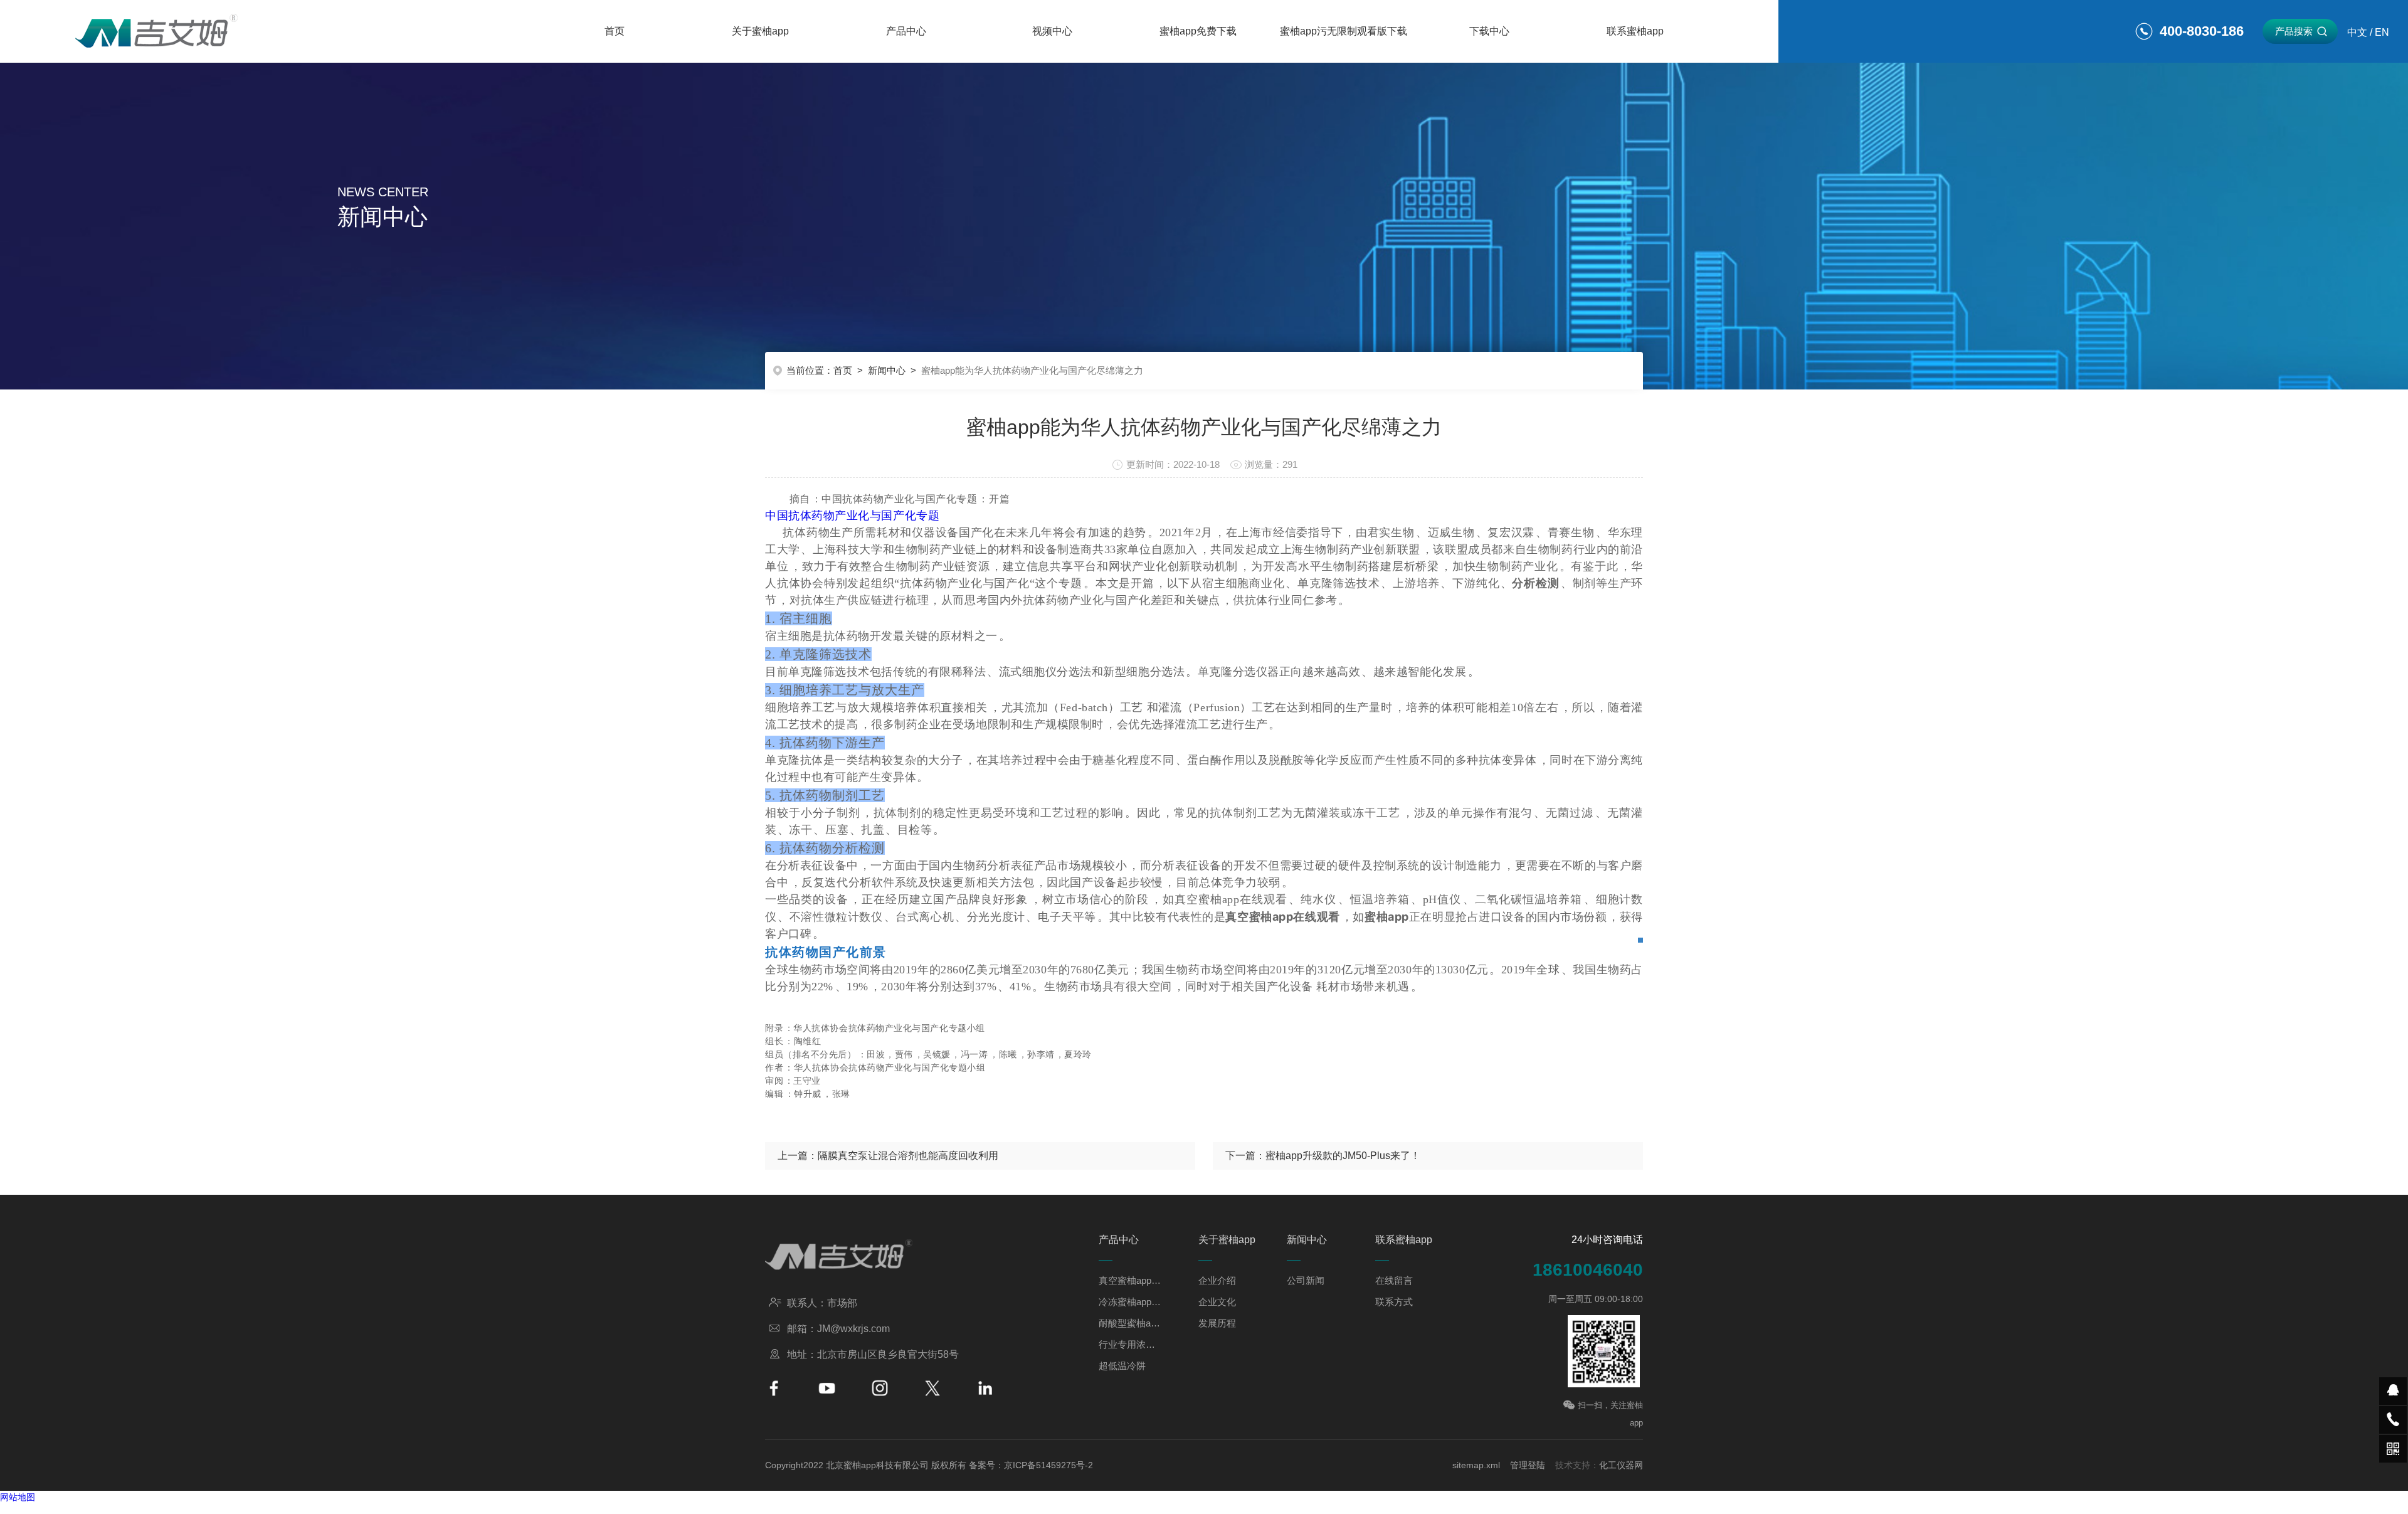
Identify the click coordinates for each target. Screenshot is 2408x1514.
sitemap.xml (1476, 1465)
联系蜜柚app (1635, 31)
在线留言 (1394, 1280)
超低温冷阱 (1122, 1366)
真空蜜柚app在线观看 (1130, 1280)
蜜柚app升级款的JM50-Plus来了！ (1343, 1156)
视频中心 (1052, 31)
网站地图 (18, 1497)
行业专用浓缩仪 (1130, 1344)
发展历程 (1217, 1323)
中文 (2357, 32)
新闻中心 (887, 370)
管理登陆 (1528, 1465)
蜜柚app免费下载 (1198, 31)
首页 (615, 31)
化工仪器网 (1621, 1465)
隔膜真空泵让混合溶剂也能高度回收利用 (908, 1156)
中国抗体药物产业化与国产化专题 (852, 516)
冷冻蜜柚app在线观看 (1130, 1302)
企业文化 (1217, 1302)
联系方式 (1394, 1302)
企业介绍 (1217, 1280)
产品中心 (906, 31)
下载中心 (1489, 31)
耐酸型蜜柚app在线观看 (1130, 1323)
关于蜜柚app (760, 31)
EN (2382, 32)
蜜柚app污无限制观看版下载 (1344, 31)
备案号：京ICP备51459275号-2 (1031, 1465)
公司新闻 (1306, 1280)
